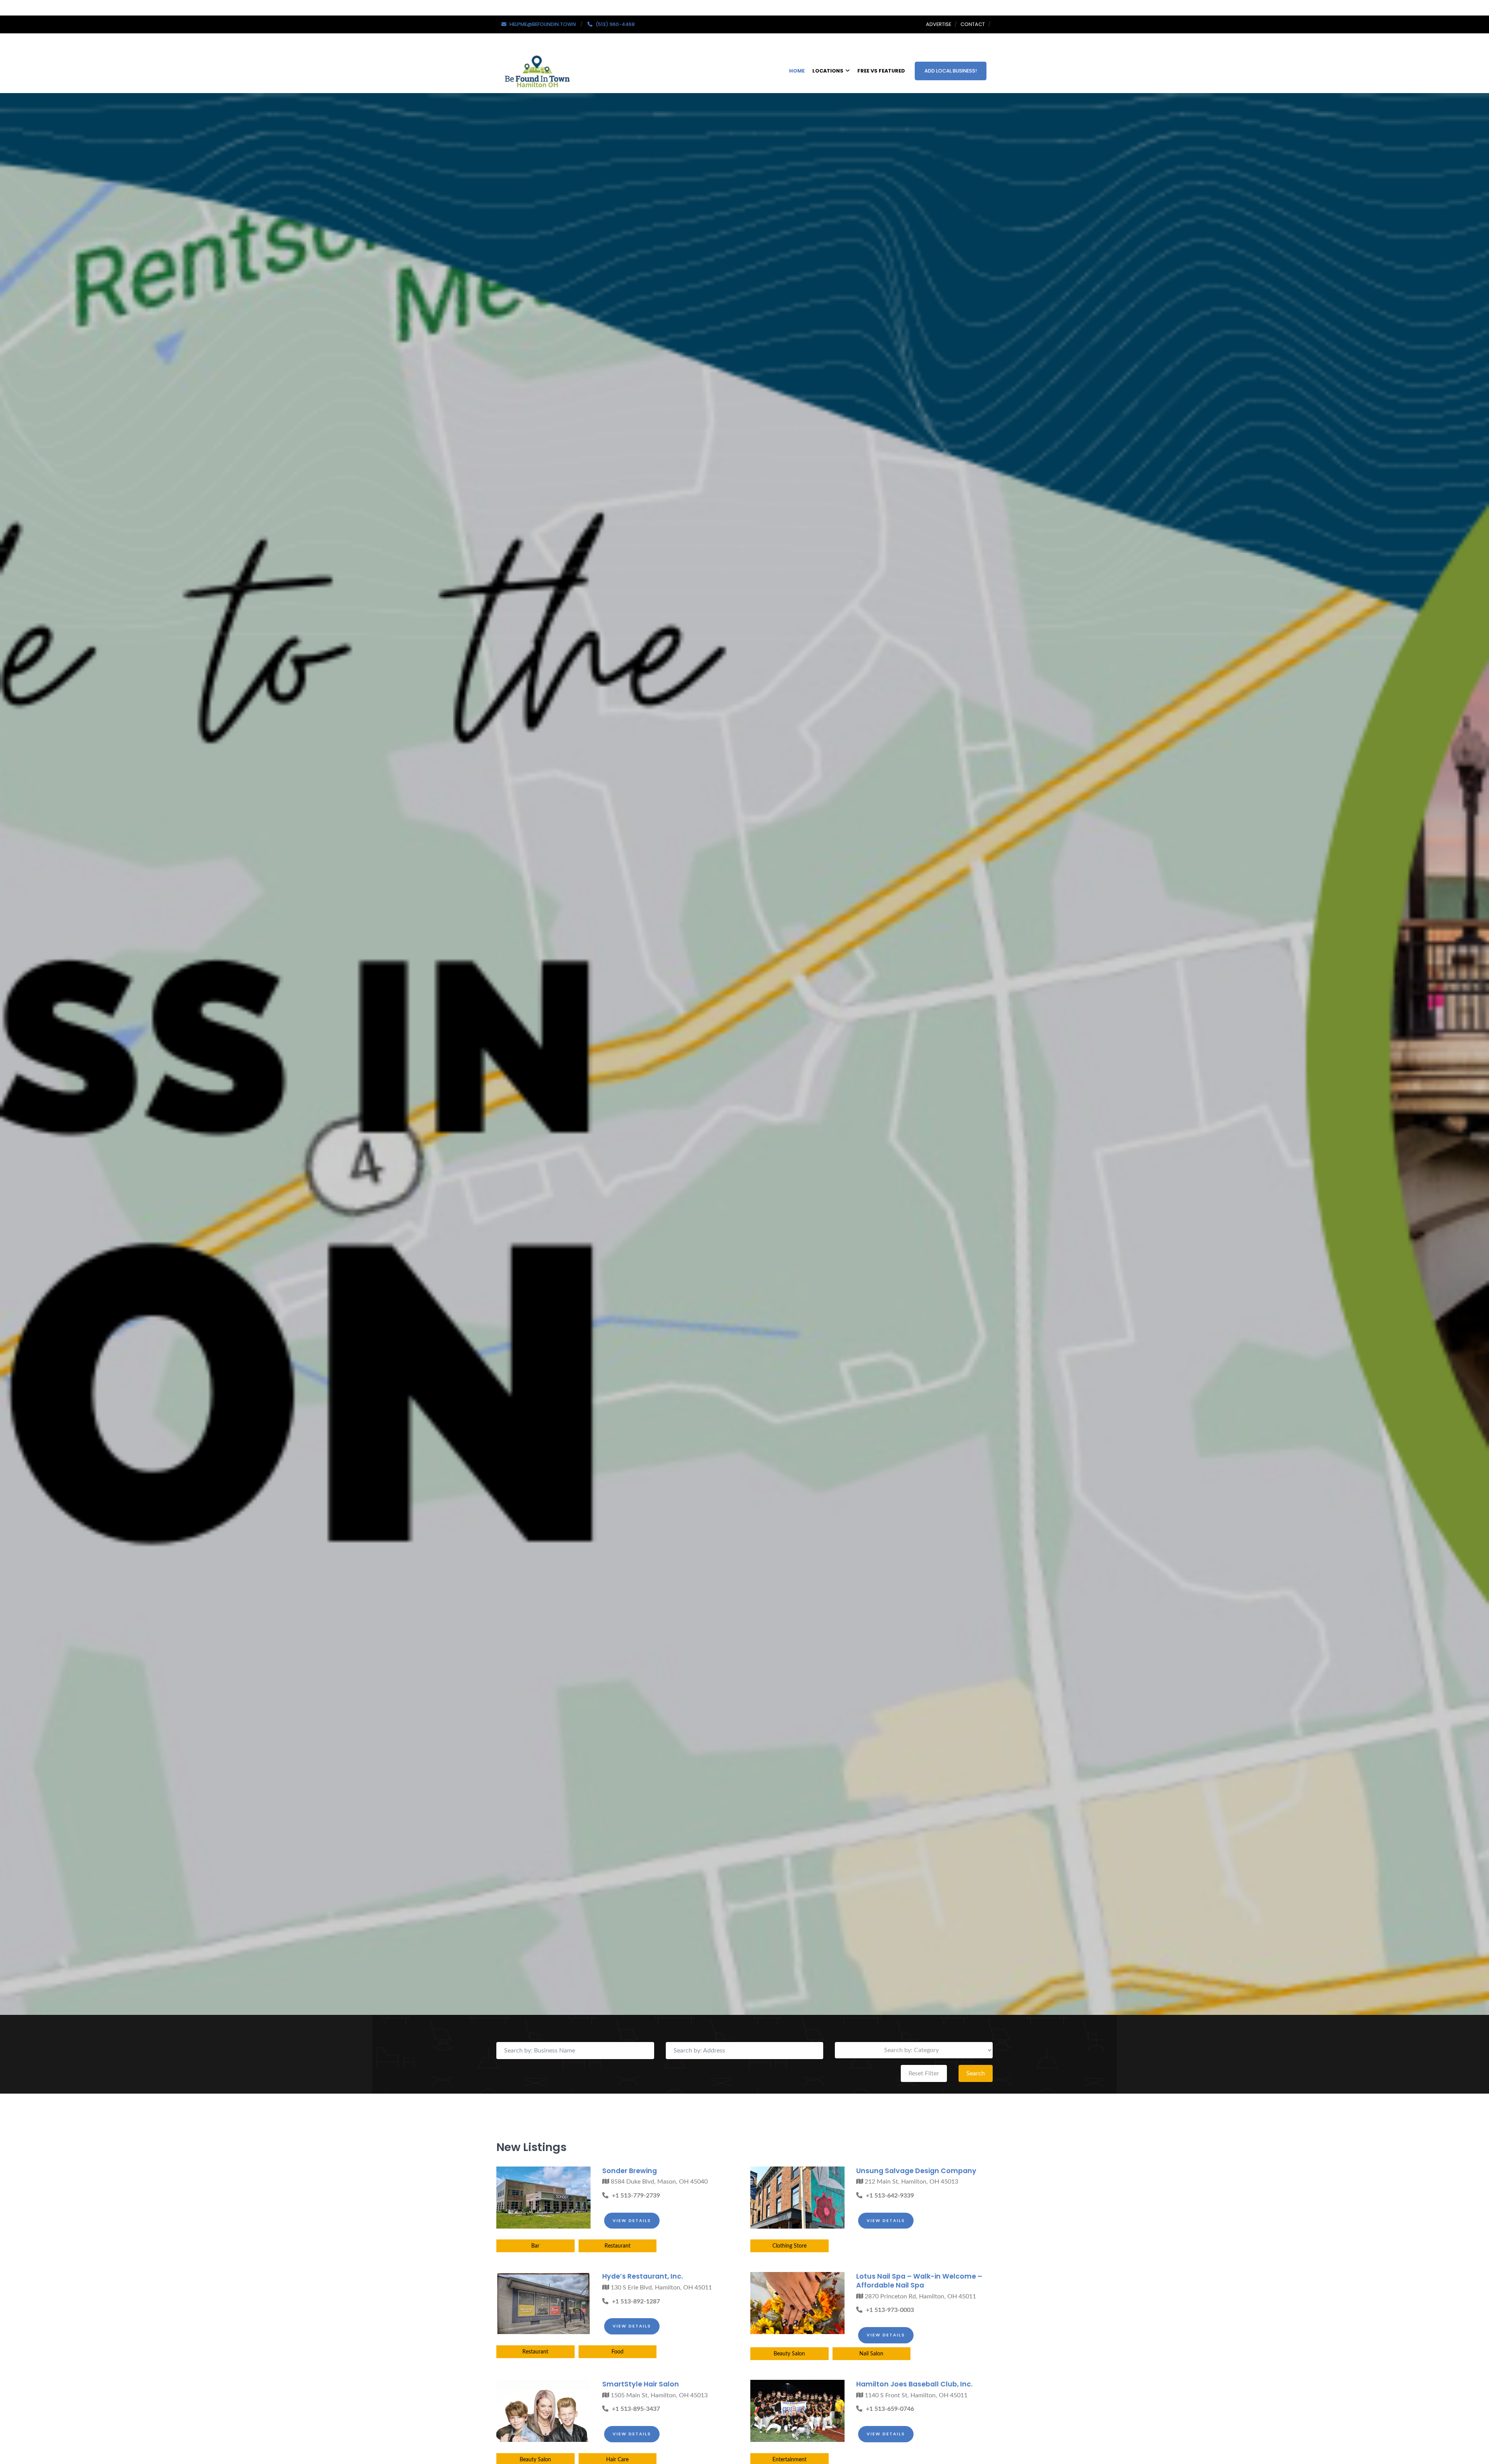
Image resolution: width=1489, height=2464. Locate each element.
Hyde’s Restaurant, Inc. (643, 2276)
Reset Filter (924, 2073)
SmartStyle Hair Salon (641, 2384)
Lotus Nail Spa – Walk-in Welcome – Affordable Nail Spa (919, 2281)
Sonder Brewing (630, 2171)
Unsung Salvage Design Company (916, 2171)
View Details (632, 2220)
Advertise (939, 24)
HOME (797, 71)
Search (976, 2073)
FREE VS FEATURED (881, 71)
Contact (973, 24)
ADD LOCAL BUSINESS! (951, 71)
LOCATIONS (828, 71)
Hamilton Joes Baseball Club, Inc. (914, 2384)
